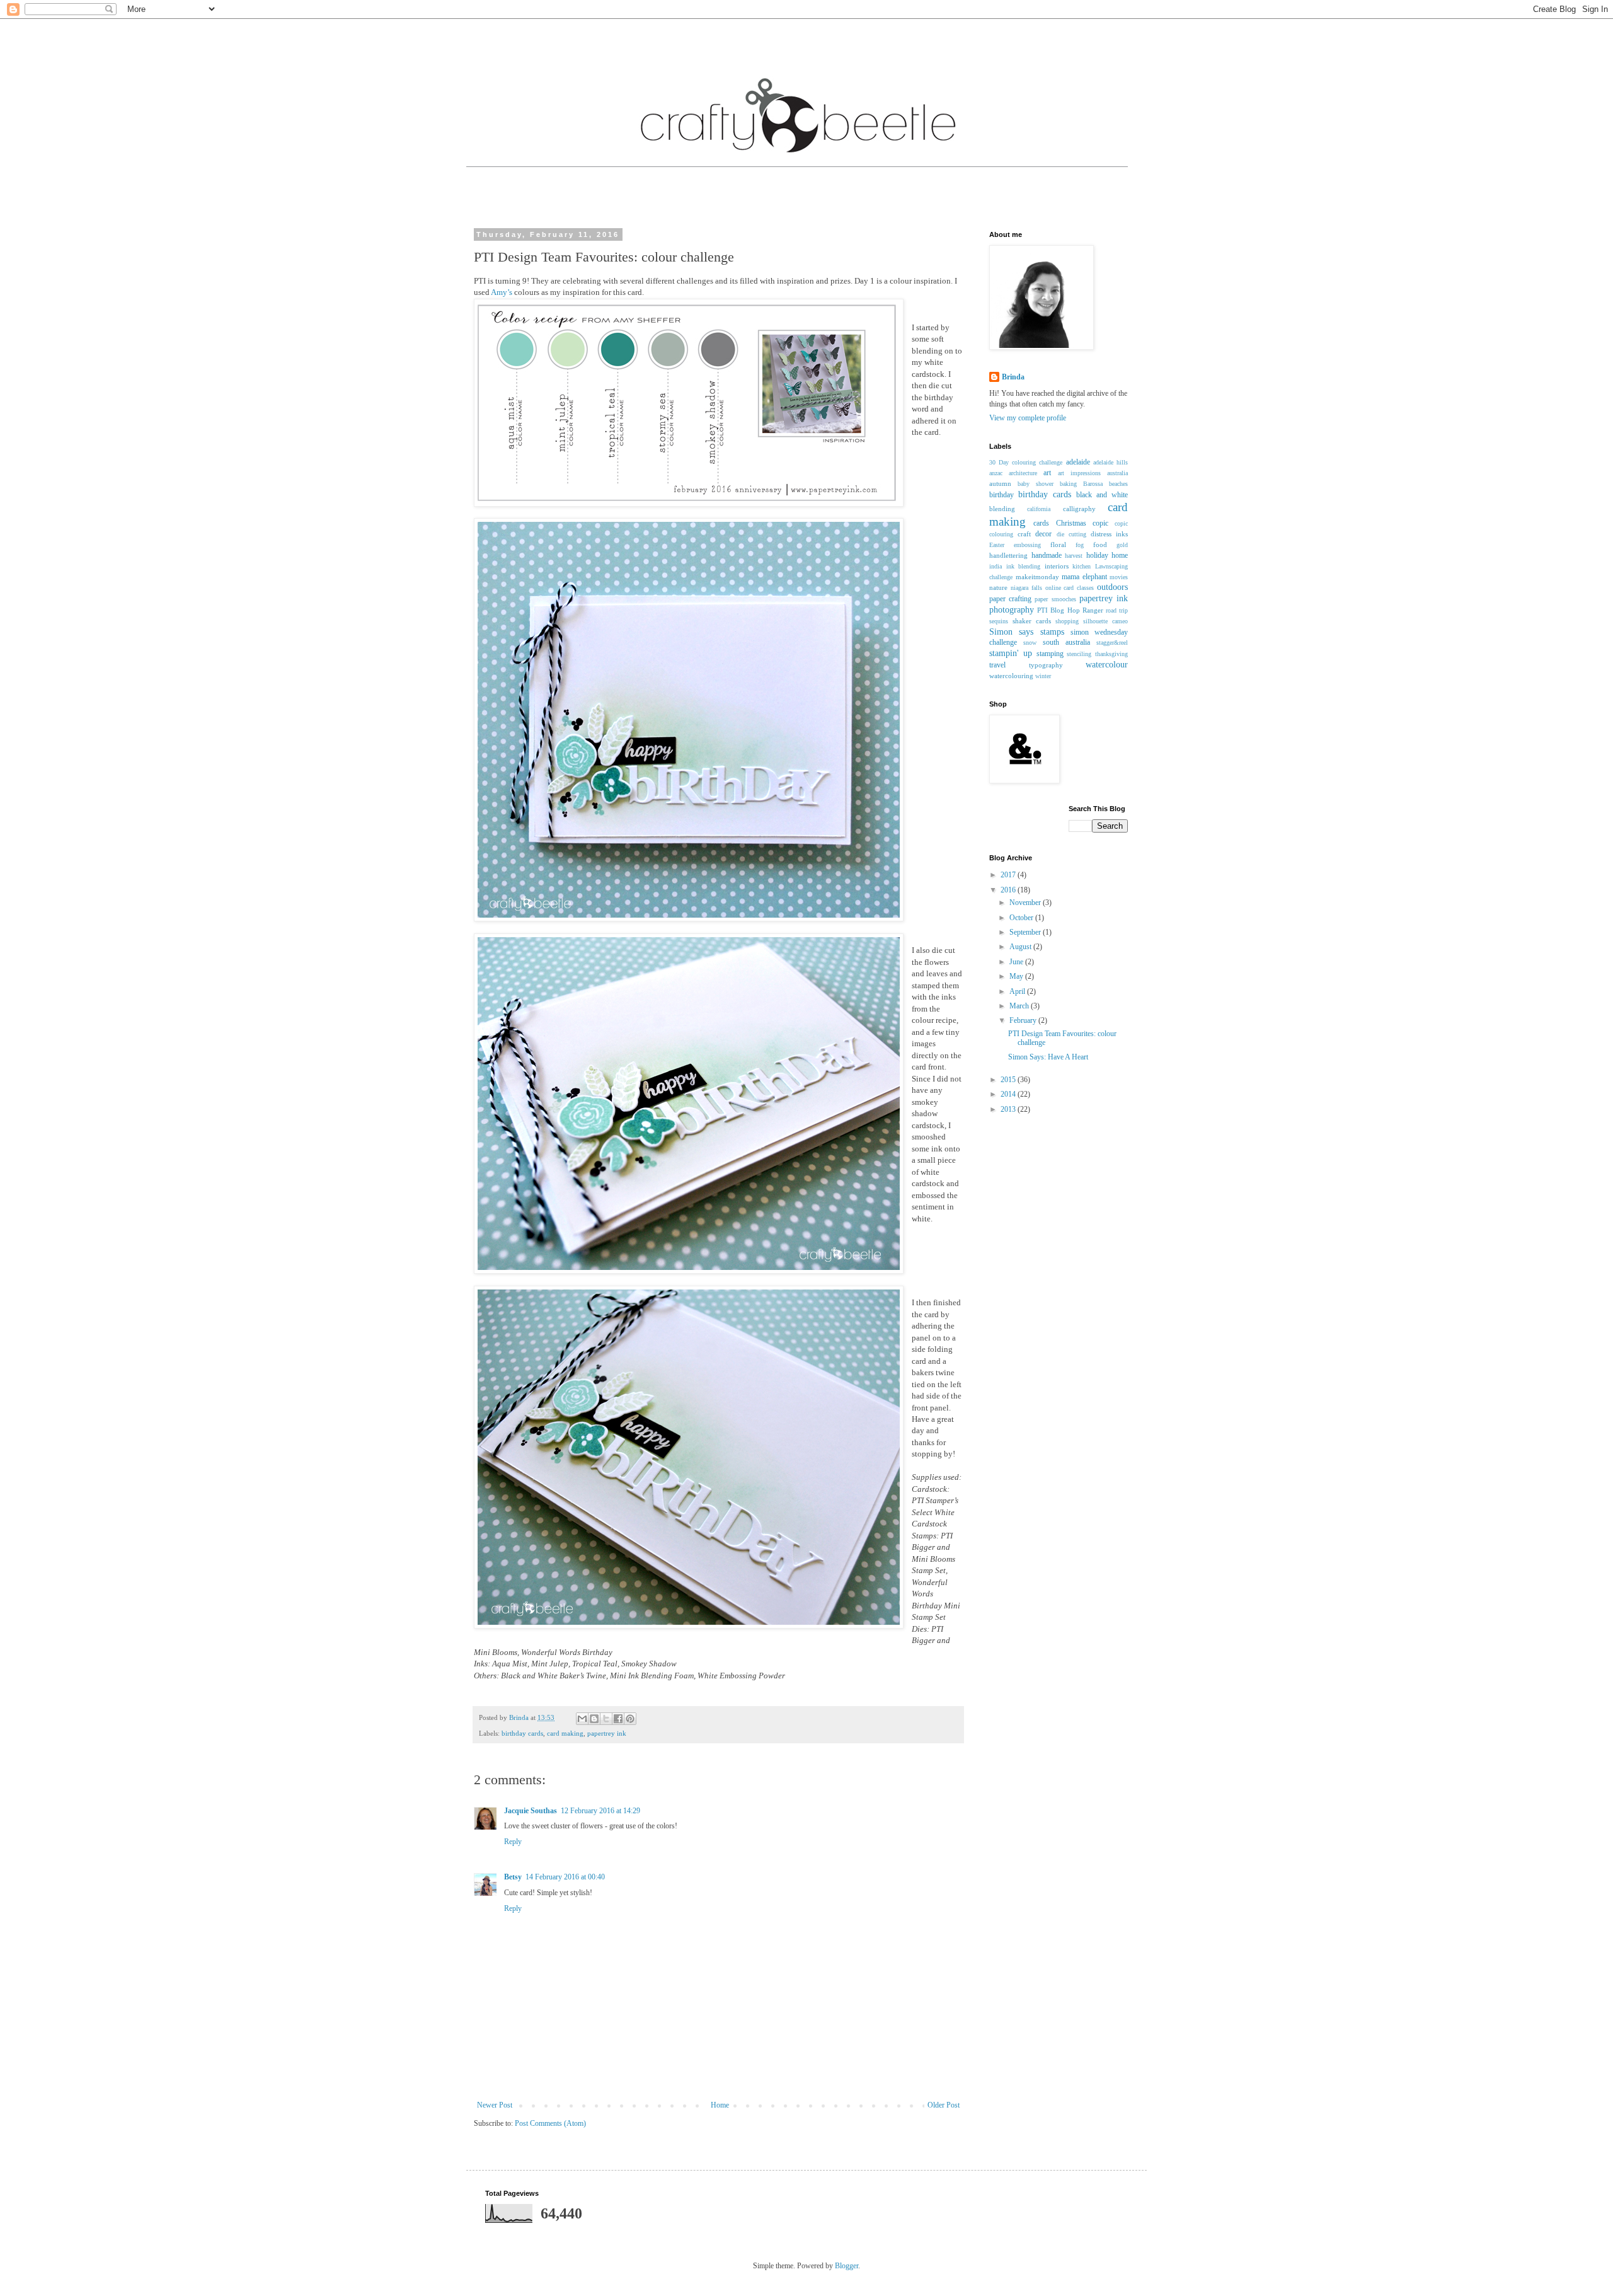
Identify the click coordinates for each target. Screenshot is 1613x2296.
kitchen (1082, 566)
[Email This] (582, 1719)
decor (1043, 534)
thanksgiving (1111, 654)
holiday (1097, 555)
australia (1117, 473)
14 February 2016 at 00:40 (565, 1877)
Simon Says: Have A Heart (1048, 1057)
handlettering (1008, 555)
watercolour (1107, 664)
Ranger (1093, 610)
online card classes (1070, 588)
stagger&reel (1112, 643)
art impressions (1079, 473)
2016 (1009, 890)
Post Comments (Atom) (550, 2123)
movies (1119, 577)
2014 (1009, 1094)
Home (720, 2105)
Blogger (847, 2266)
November (1026, 903)
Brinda (1013, 377)
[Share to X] (606, 1719)
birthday (1002, 495)
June (1017, 962)
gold (1122, 545)
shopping (1067, 621)
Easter (997, 545)
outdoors (1112, 587)
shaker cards (1032, 621)
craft (1024, 534)
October (1022, 918)
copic (1100, 523)
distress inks (1109, 534)
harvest (1074, 556)
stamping (1050, 654)
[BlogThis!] (594, 1719)
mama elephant (1084, 577)
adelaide (1078, 462)
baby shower (1036, 484)
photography (1012, 609)
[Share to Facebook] (618, 1719)
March (1020, 1006)
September (1026, 932)
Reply (513, 1842)
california (1039, 509)
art (1047, 473)
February (1024, 1020)
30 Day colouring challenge (1026, 462)
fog (1080, 545)
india (996, 566)
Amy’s (502, 292)
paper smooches (1055, 599)
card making (565, 1733)
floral (1058, 545)
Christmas (1071, 523)
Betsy (513, 1877)
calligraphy (1079, 509)
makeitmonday (1037, 577)
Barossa (1093, 484)
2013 (1009, 1109)
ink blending (1024, 566)
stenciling (1079, 654)
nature (998, 587)
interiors (1057, 566)
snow (1030, 643)
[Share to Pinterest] (630, 1719)
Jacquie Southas (531, 1811)
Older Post (944, 2105)
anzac (996, 473)
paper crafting (1010, 599)
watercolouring (1011, 676)
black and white (1102, 495)
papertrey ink (607, 1733)
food (1100, 545)
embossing (1027, 545)
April (1018, 991)
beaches (1118, 484)
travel (997, 665)
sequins (999, 621)
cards (1041, 523)
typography (1046, 665)
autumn (1000, 483)
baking (1068, 484)
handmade (1047, 555)
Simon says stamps (1027, 632)
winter (1043, 676)
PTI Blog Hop (1058, 610)
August (1021, 947)
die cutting (1071, 534)
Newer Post (495, 2105)
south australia (1066, 642)
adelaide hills (1111, 462)
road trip (1117, 610)
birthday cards (522, 1733)
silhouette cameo (1105, 621)
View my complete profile (1028, 418)
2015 (1009, 1080)
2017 (1009, 875)
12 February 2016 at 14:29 (600, 1811)
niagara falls (1026, 588)
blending (1002, 509)
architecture (1023, 473)
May (1017, 976)
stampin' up (1011, 653)
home (1120, 555)
